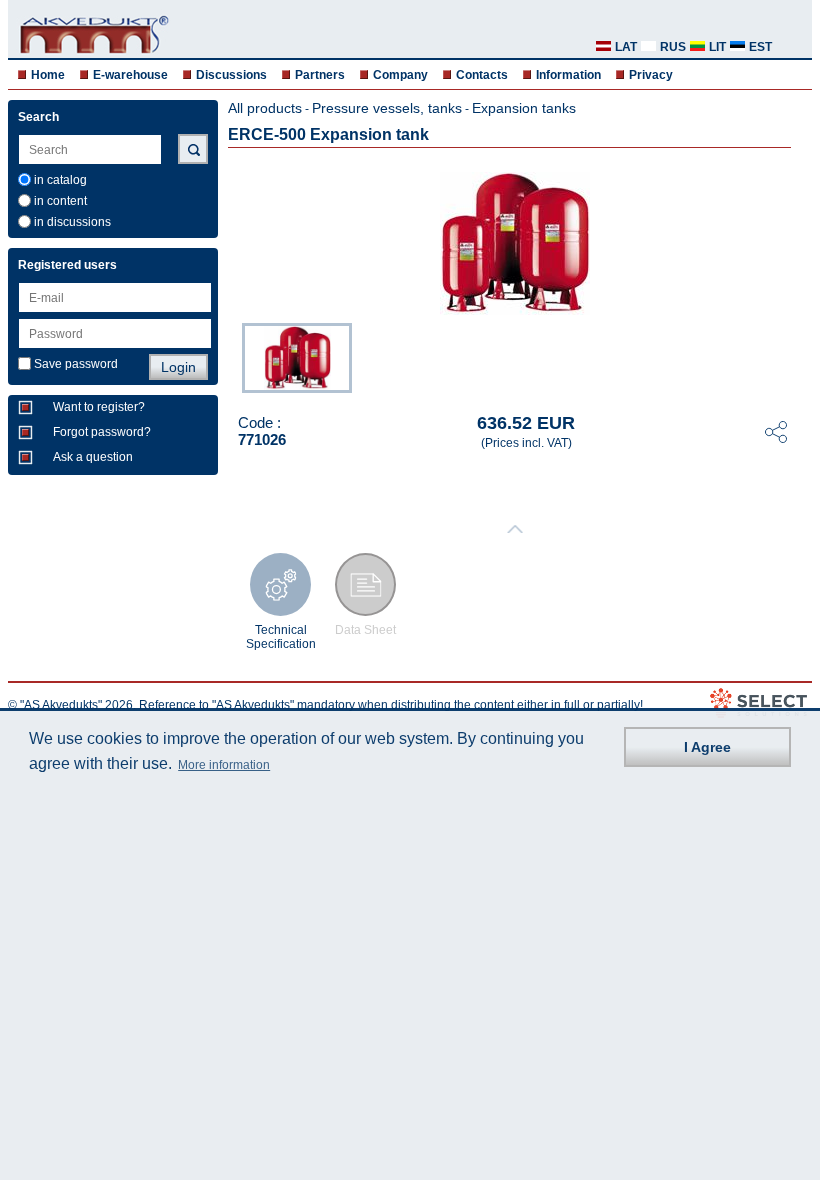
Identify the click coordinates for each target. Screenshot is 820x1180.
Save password (76, 364)
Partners (320, 75)
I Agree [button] (707, 747)
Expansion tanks (524, 108)
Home (48, 75)
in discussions (72, 222)
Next (798, 356)
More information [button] (224, 765)
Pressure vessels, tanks (387, 108)
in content (60, 201)
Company (400, 75)
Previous (232, 356)
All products (265, 108)
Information (568, 75)
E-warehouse (130, 75)
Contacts (482, 75)
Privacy (651, 75)
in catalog (60, 180)
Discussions (231, 75)
